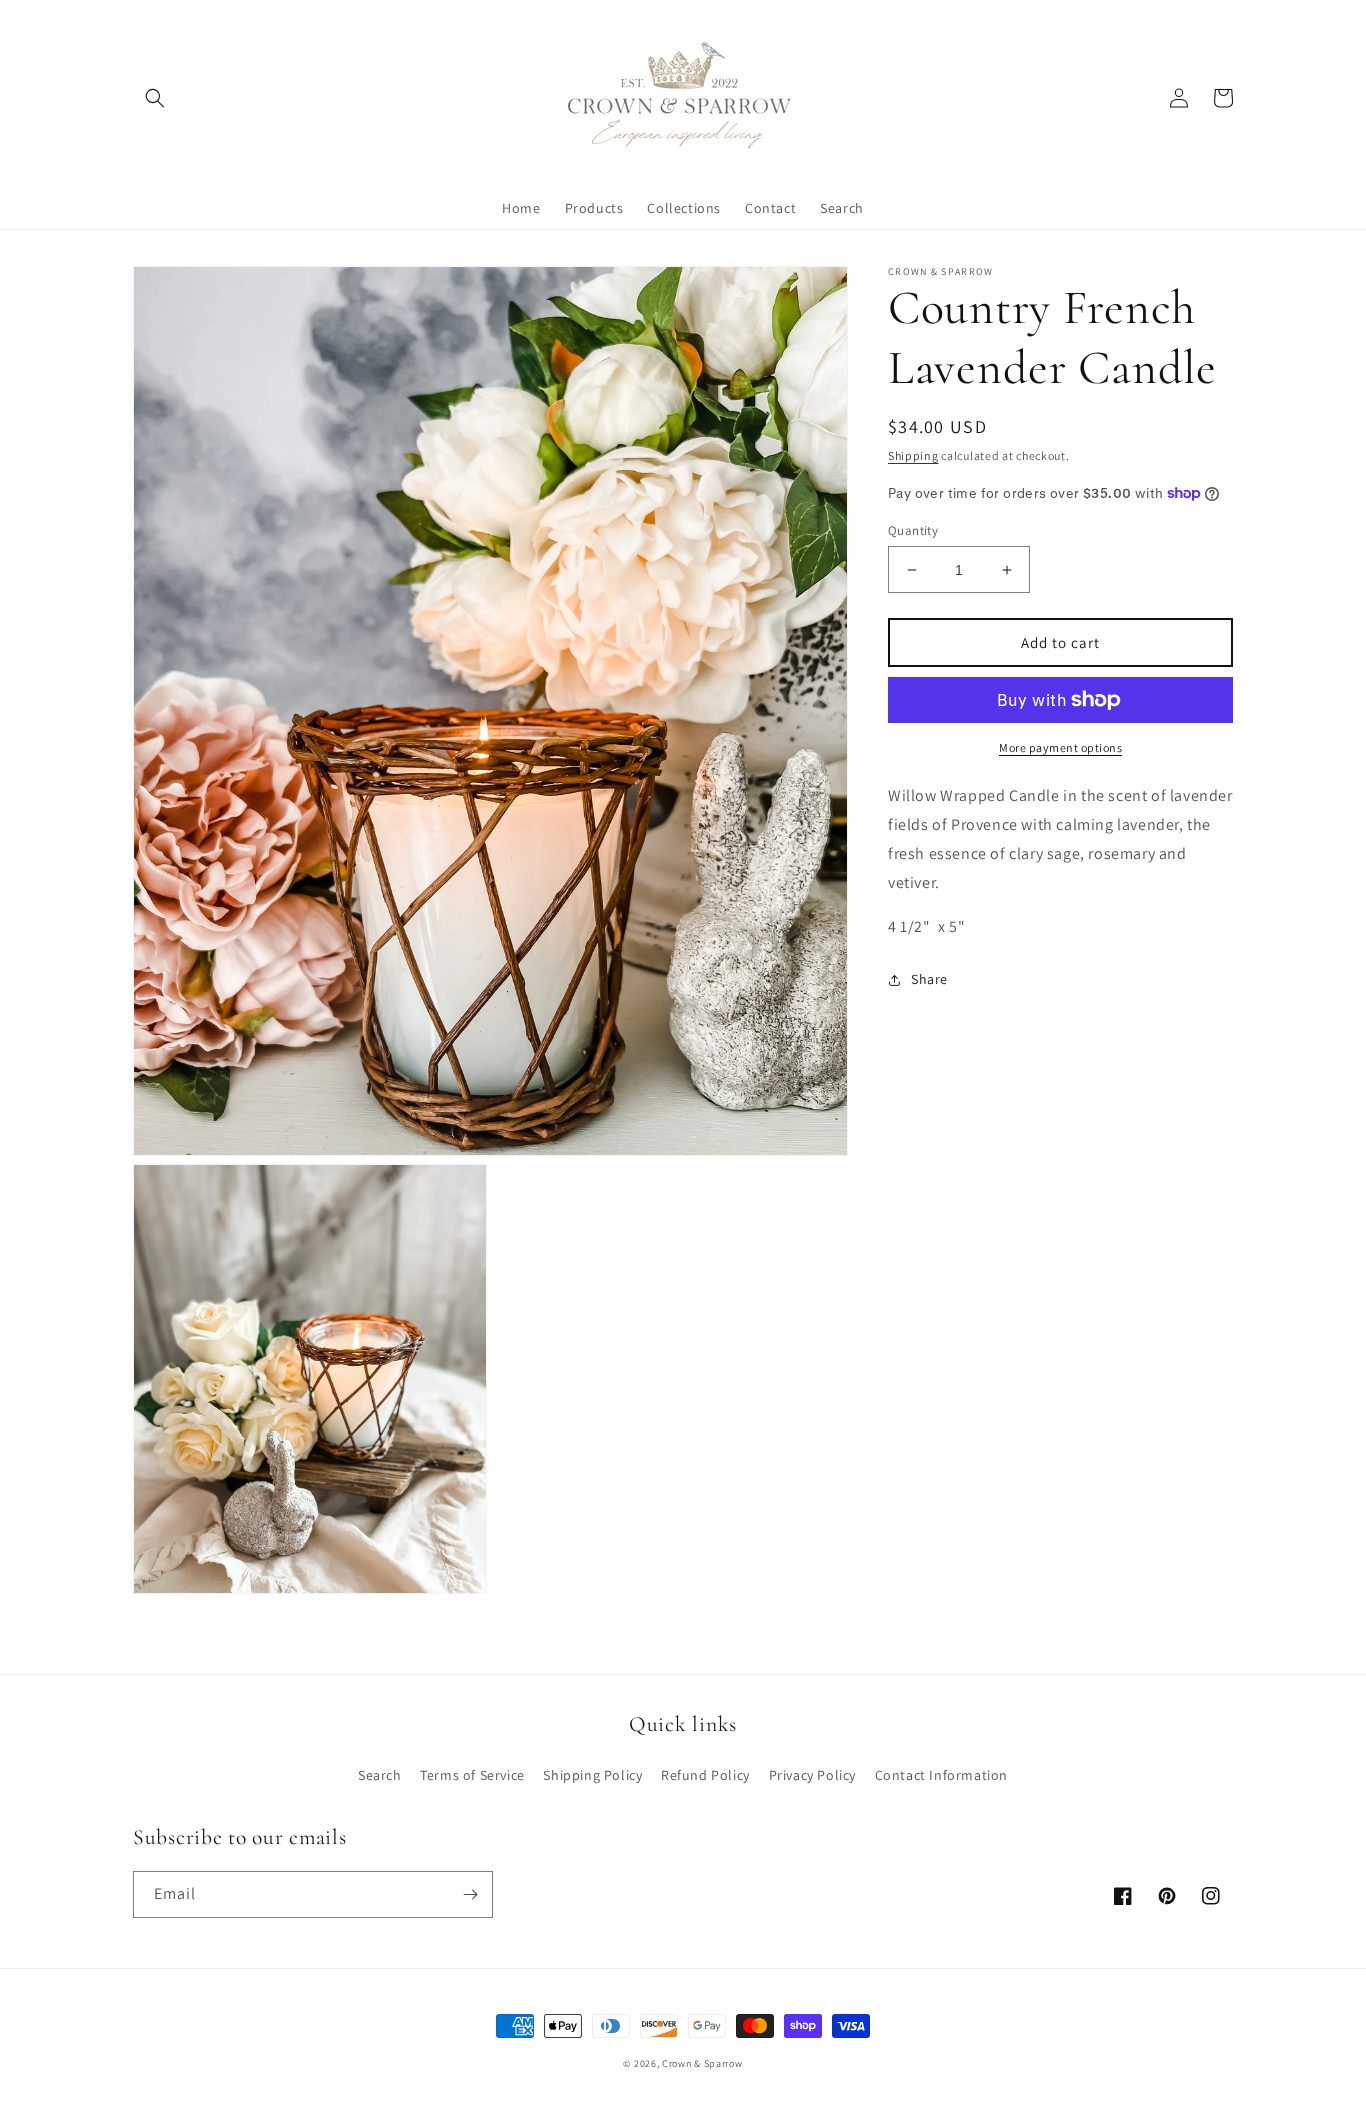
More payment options (1060, 747)
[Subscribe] (470, 1894)
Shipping (913, 455)
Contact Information (941, 1775)
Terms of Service (472, 1775)
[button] (155, 98)
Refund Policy (705, 1775)
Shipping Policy (592, 1775)
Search (380, 1775)
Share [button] (929, 979)
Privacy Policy (812, 1775)
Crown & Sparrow (702, 2063)
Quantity (913, 530)
